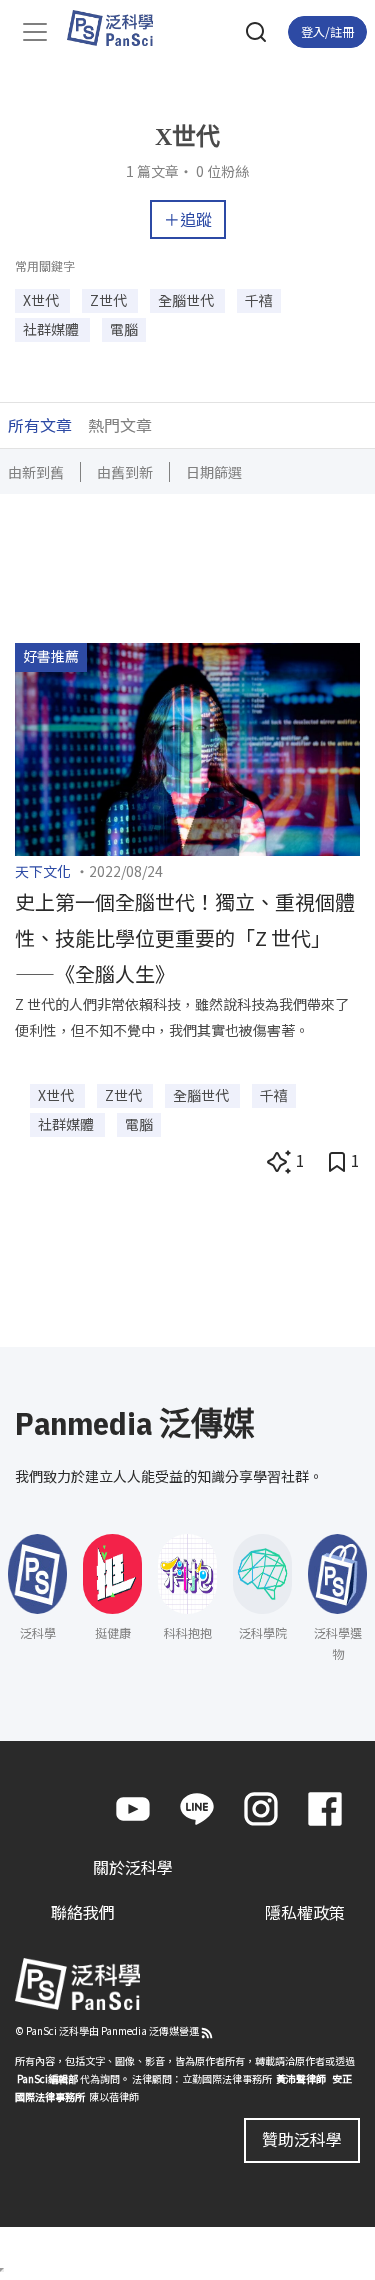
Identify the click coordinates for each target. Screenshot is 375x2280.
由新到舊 (36, 472)
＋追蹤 (188, 219)
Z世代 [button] (110, 300)
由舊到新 (125, 472)
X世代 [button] (42, 300)
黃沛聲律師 (301, 2078)
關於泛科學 (133, 1867)
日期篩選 (214, 472)
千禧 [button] (259, 300)
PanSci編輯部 (47, 2078)
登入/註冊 (327, 31)
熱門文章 (120, 425)
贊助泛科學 (302, 2139)
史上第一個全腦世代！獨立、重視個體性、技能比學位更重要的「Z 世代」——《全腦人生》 (185, 937)
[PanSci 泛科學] (119, 28)
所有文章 (40, 425)
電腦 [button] (124, 329)
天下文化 (43, 871)
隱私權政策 (305, 1912)
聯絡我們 (83, 1912)
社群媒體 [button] (52, 329)
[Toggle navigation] (35, 32)
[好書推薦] (187, 747)
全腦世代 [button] (187, 300)
